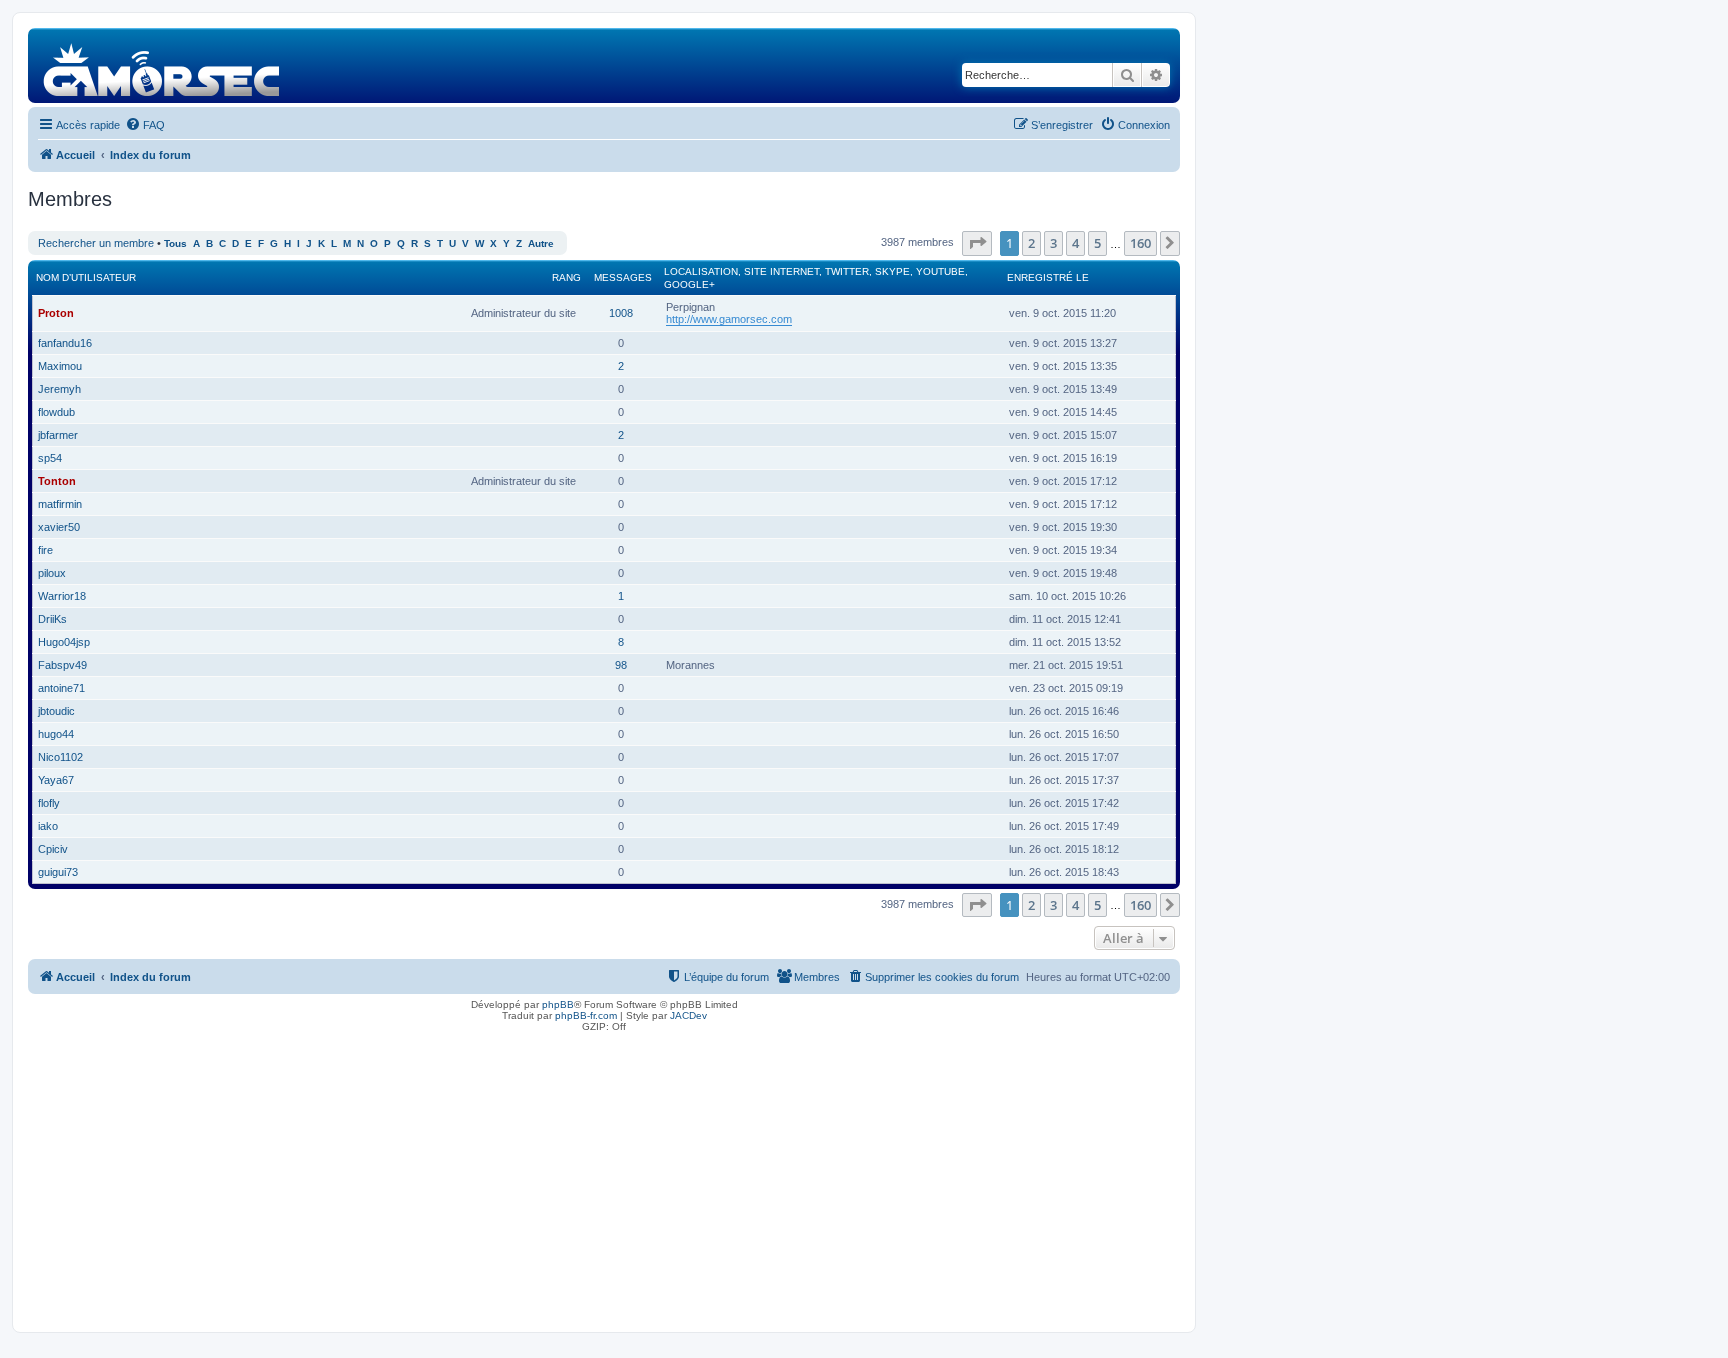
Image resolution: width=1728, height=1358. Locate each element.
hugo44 (56, 734)
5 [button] (1097, 243)
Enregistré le (1048, 277)
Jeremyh (59, 389)
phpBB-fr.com (586, 1015)
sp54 (50, 458)
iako (48, 826)
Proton (56, 313)
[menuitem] (145, 125)
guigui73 (58, 872)
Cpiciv (53, 849)
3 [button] (1053, 243)
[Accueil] (162, 65)
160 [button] (1140, 243)
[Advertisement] (604, 1177)
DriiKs (52, 619)
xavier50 (59, 527)
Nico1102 (60, 757)
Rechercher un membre (96, 243)
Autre (541, 243)
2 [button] (1031, 243)
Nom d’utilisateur (86, 277)
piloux (52, 573)
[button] (977, 243)
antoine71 (61, 688)
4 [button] (1075, 243)
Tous (175, 243)
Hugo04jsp (64, 642)
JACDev (688, 1015)
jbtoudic (56, 711)
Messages (623, 277)
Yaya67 (56, 780)
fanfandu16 (65, 343)
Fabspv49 (62, 665)
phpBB (558, 1004)
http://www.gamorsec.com (729, 319)
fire (45, 550)
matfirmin (60, 504)
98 (621, 665)
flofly (49, 803)
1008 (621, 313)
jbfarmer (58, 435)
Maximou (60, 366)
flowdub (56, 412)
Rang (566, 277)
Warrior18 (62, 596)
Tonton (57, 481)
